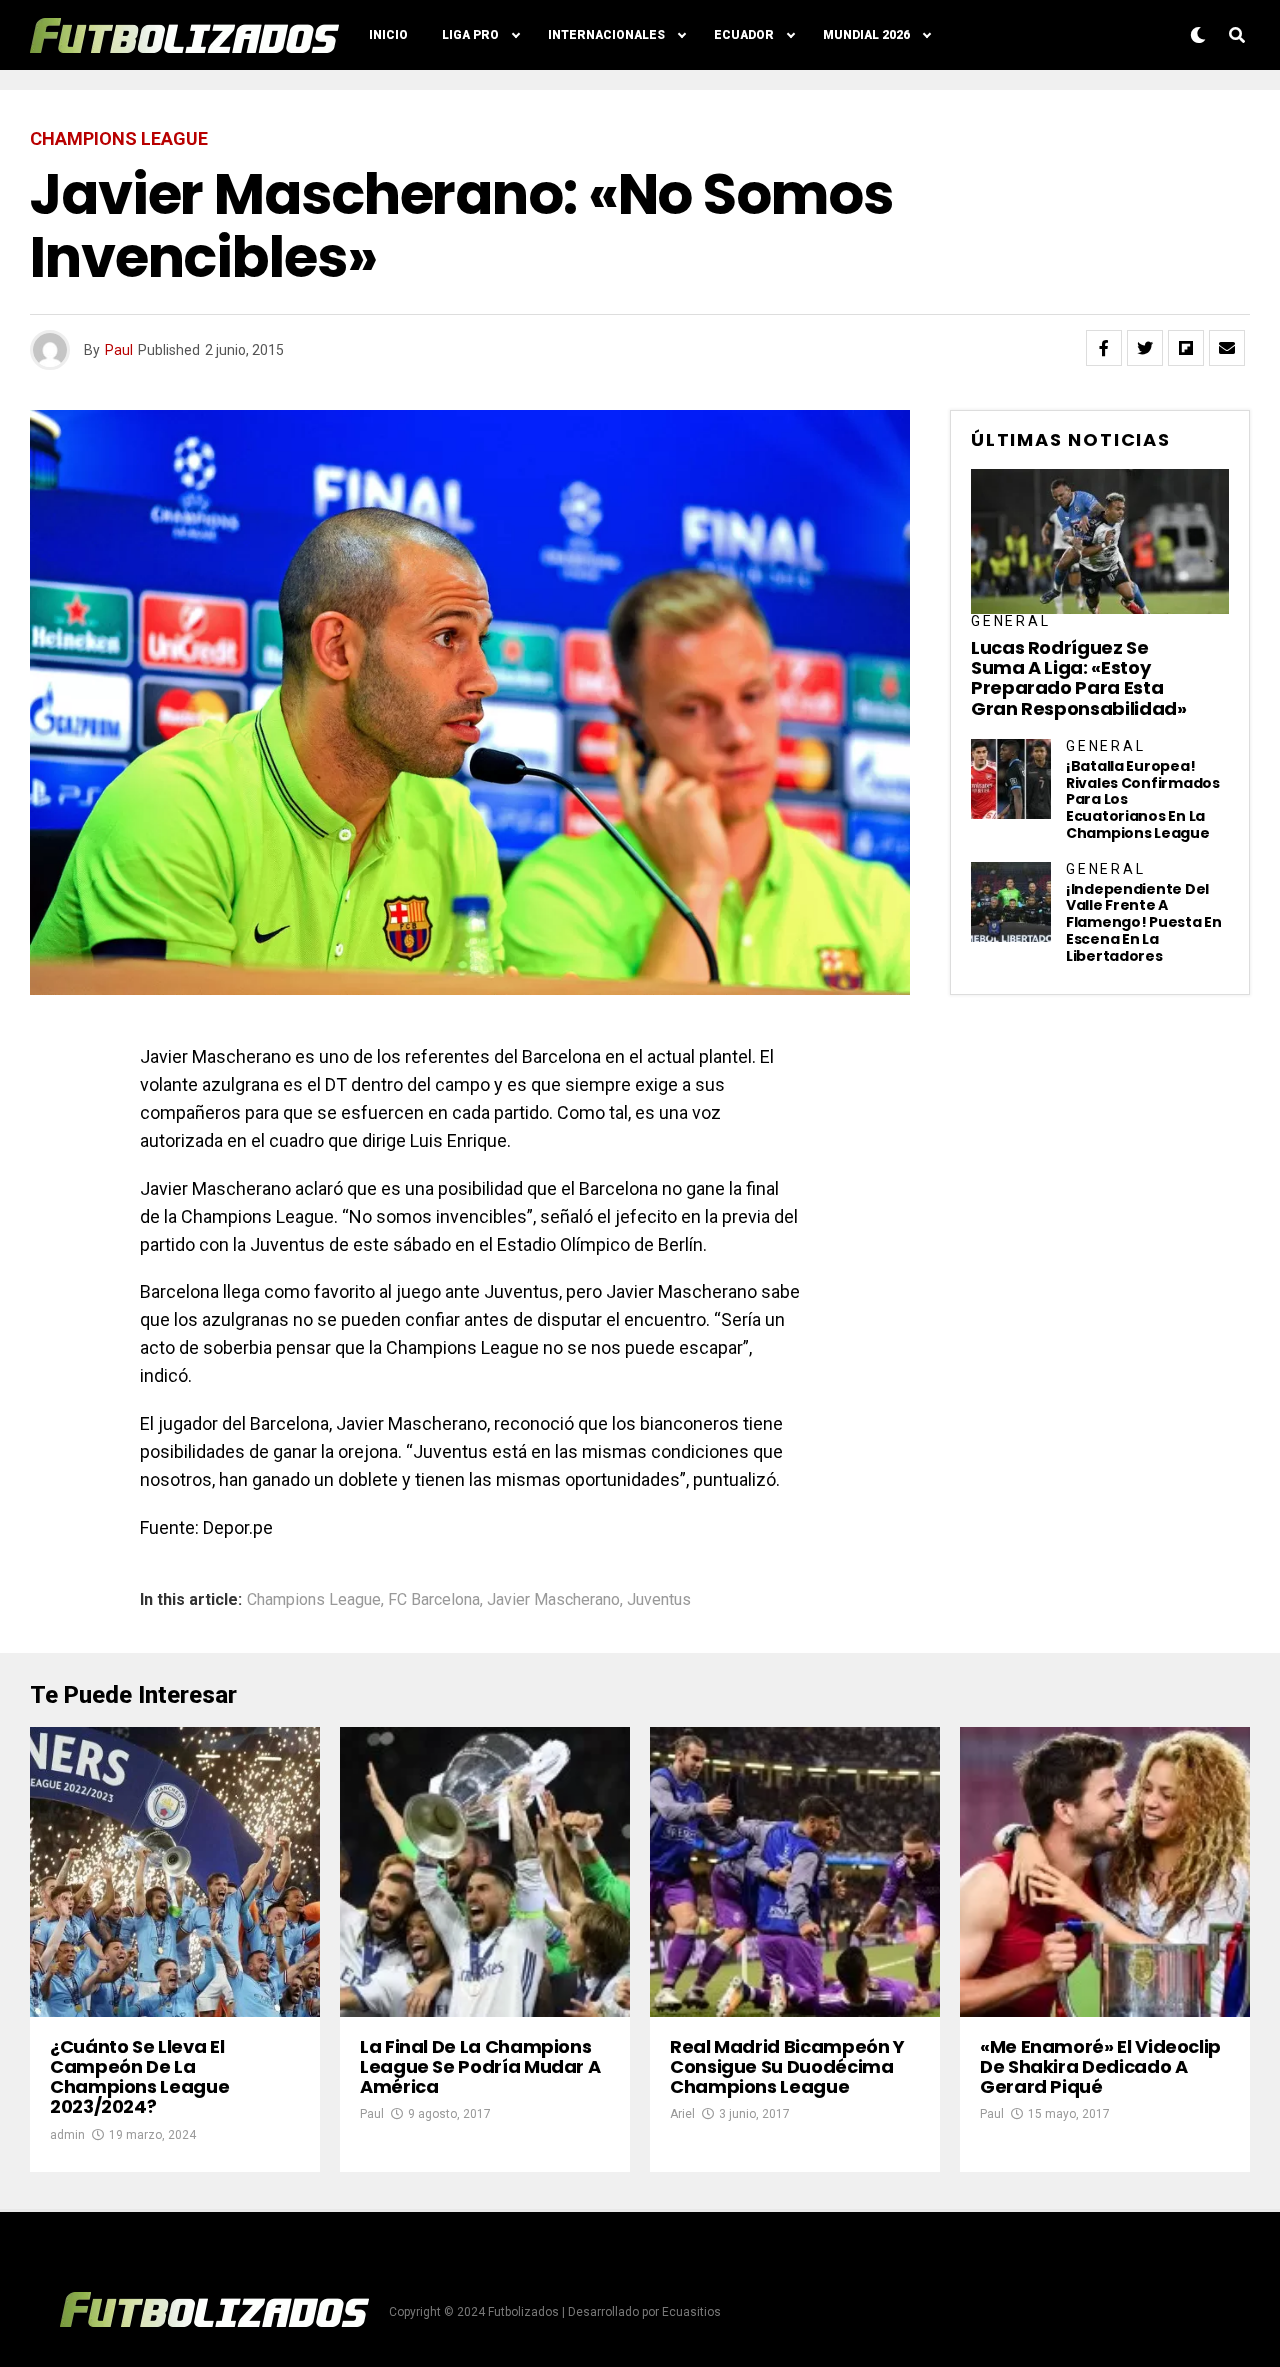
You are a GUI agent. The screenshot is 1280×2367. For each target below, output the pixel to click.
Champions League (314, 1600)
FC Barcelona (434, 1600)
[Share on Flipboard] (1186, 348)
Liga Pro (470, 35)
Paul (119, 350)
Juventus (659, 1600)
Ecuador (744, 35)
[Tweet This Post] (1145, 348)
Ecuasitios (691, 2312)
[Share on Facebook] (1104, 348)
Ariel (682, 2114)
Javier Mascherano (553, 1600)
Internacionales (606, 35)
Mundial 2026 (866, 35)
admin (67, 2135)
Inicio (388, 35)
